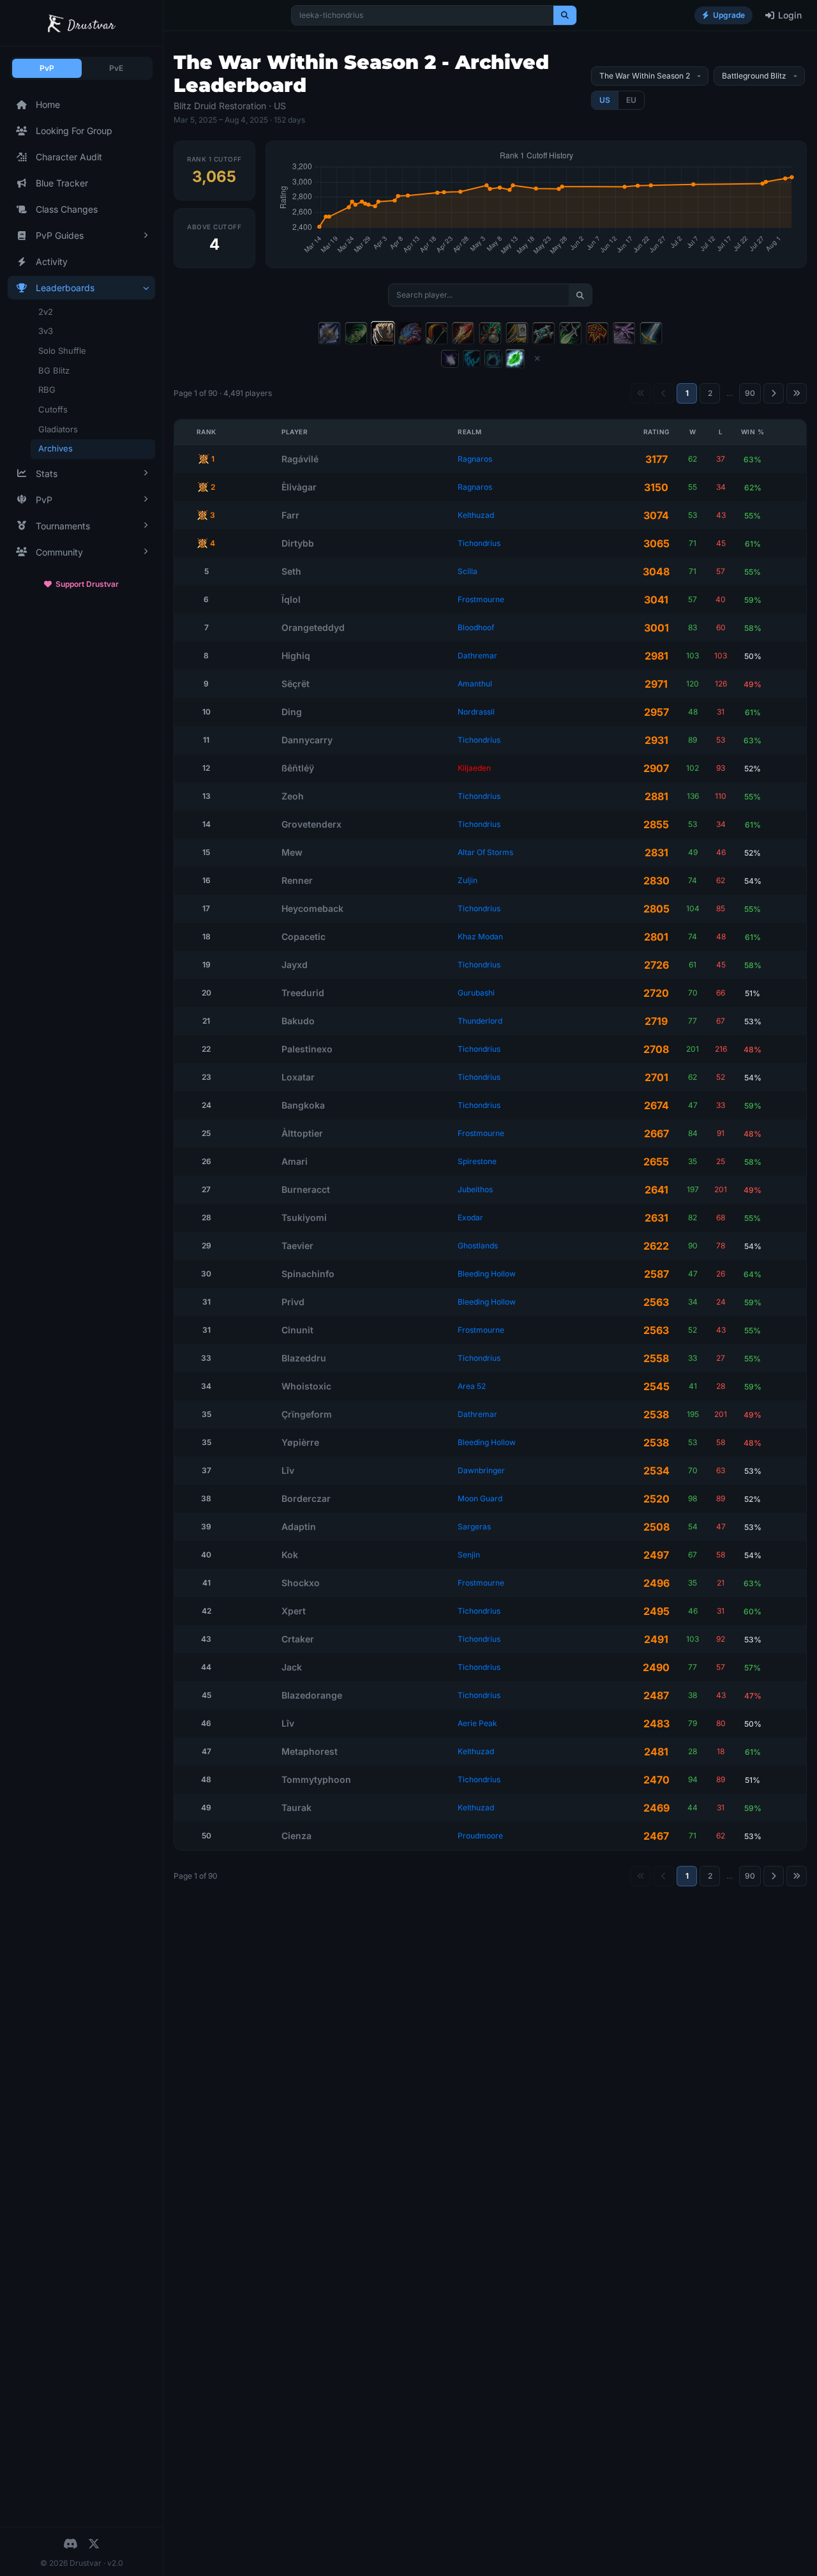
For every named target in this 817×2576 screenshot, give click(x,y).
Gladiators (58, 429)
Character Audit (69, 157)
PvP (47, 68)
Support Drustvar (87, 584)
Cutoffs (53, 409)
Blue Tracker (62, 183)
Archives (56, 448)
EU (631, 100)
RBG (47, 390)
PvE (116, 68)
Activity (52, 261)
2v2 (46, 312)
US (605, 100)
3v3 (46, 331)
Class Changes (67, 209)
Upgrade (729, 15)
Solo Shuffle (62, 351)
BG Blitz (54, 370)
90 (750, 393)
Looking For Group (74, 131)
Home (48, 104)
